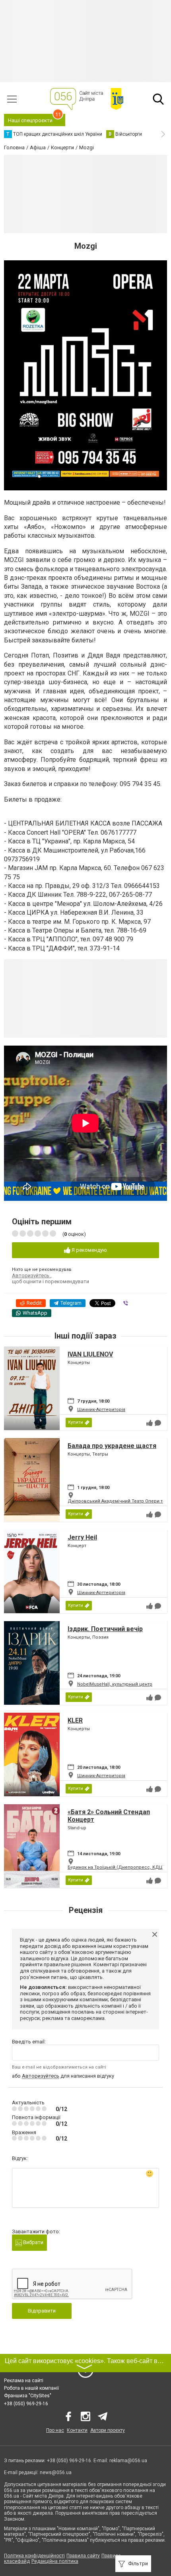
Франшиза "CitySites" (28, 2396)
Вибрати (33, 2242)
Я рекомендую (89, 1250)
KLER (75, 1720)
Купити (76, 1422)
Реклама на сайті (24, 2381)
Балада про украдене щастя (112, 1446)
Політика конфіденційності (34, 2556)
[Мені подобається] (150, 1423)
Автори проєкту (108, 2430)
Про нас (55, 2430)
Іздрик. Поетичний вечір (105, 1629)
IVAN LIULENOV (90, 1354)
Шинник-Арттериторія (101, 1410)
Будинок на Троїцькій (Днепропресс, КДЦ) (116, 1867)
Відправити (42, 2311)
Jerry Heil (82, 1537)
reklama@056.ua (128, 2461)
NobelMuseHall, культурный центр (115, 1684)
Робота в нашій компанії (31, 2388)
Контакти (77, 2430)
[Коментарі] (158, 1423)
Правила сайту (83, 2556)
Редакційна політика (55, 2561)
